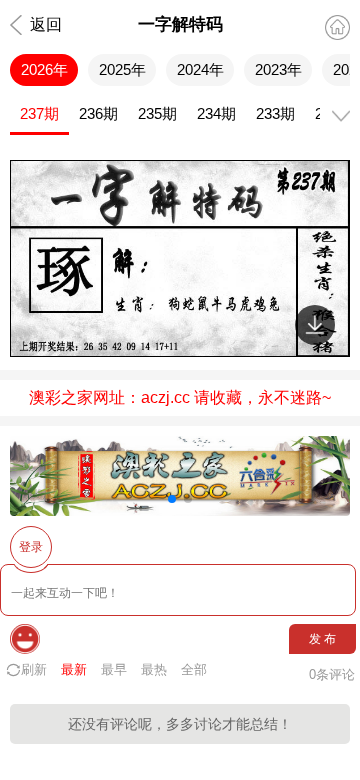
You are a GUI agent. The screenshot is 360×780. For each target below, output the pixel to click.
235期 (157, 113)
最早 (114, 669)
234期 (216, 113)
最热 (154, 669)
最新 (74, 669)
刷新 (34, 669)
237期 (39, 113)
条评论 (332, 674)
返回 (46, 24)
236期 (98, 113)
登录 (31, 547)
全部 (194, 669)
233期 (275, 113)
